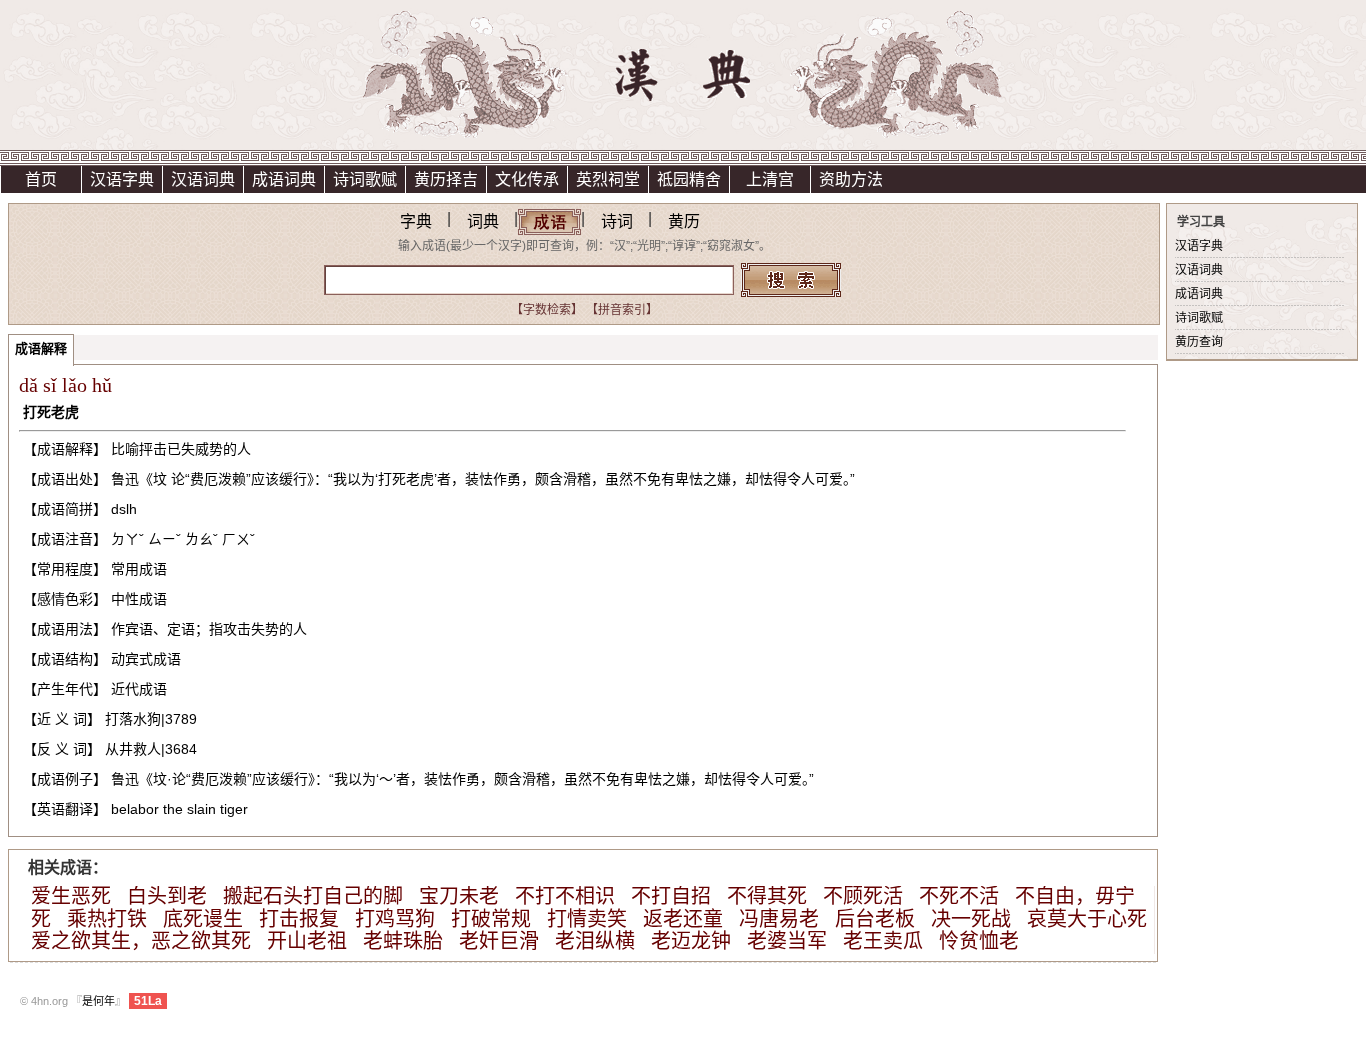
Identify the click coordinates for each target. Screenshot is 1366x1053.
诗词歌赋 (365, 179)
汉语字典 (122, 179)
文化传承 (527, 179)
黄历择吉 (446, 179)
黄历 (684, 221)
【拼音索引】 (622, 310)
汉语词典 (203, 179)
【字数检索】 (547, 310)
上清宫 (770, 179)
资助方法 (851, 179)
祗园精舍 (689, 179)
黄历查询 (1199, 342)
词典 (483, 221)
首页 (41, 179)
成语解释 (41, 348)
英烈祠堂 (608, 179)
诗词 (617, 221)
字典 (416, 221)
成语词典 (284, 179)
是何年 (98, 1001)
